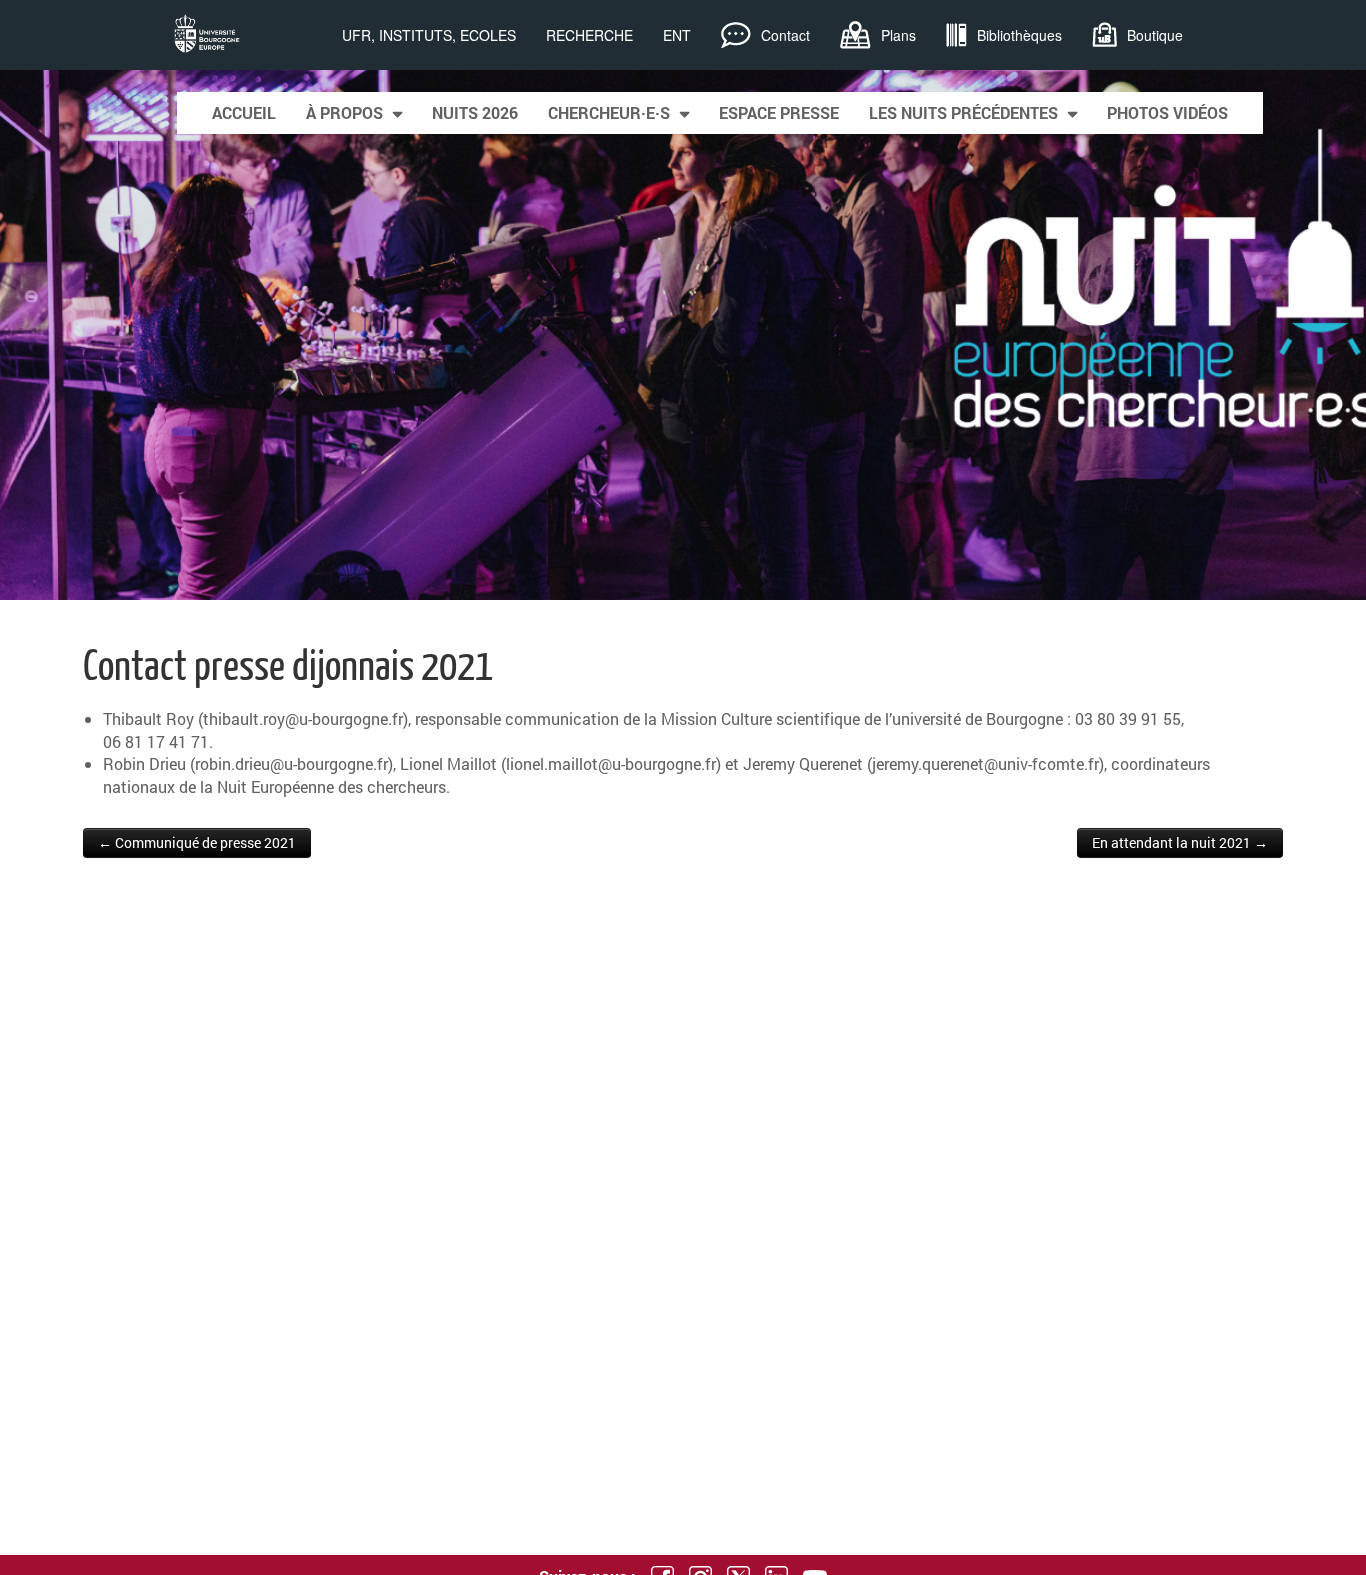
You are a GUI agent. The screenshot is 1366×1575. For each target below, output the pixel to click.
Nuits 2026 (475, 112)
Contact (785, 35)
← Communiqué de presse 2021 (197, 842)
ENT (677, 35)
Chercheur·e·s (609, 112)
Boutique (1155, 35)
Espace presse (779, 112)
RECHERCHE (589, 35)
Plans (898, 35)
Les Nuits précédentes (963, 112)
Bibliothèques (1019, 35)
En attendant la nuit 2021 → (1180, 842)
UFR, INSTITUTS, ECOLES (429, 35)
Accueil (244, 112)
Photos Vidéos (1167, 112)
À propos (344, 112)
